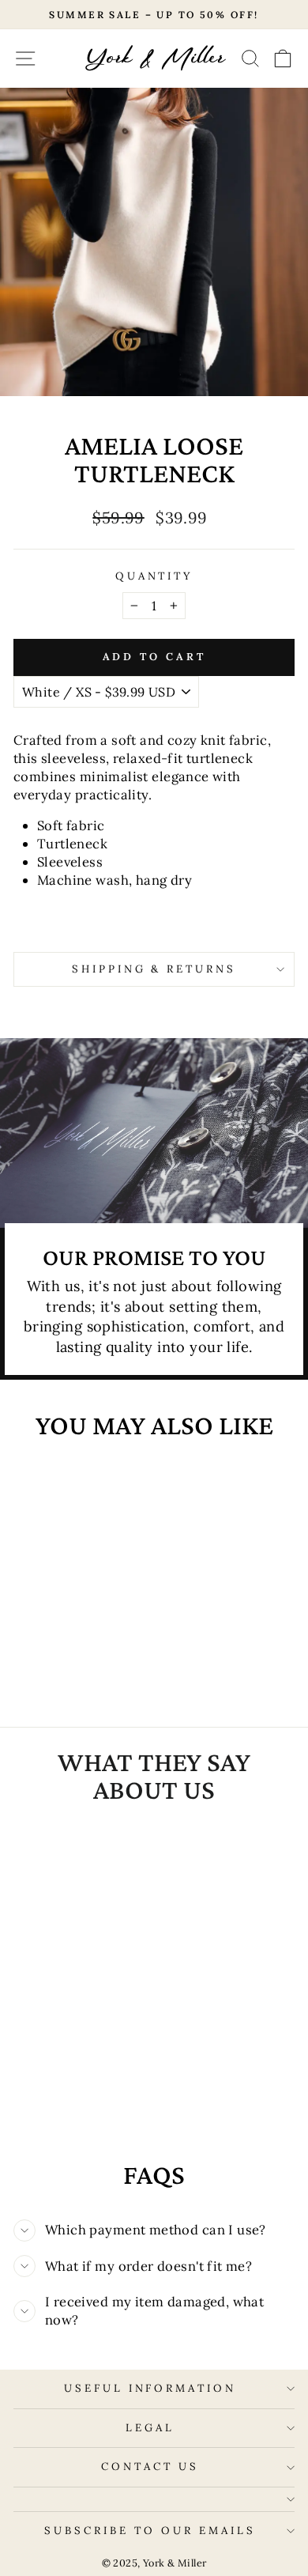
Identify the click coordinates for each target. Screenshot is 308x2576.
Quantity (154, 576)
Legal (150, 2428)
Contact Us (150, 2466)
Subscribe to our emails (150, 2531)
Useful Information (150, 2388)
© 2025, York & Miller (154, 2563)
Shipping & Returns (154, 969)
